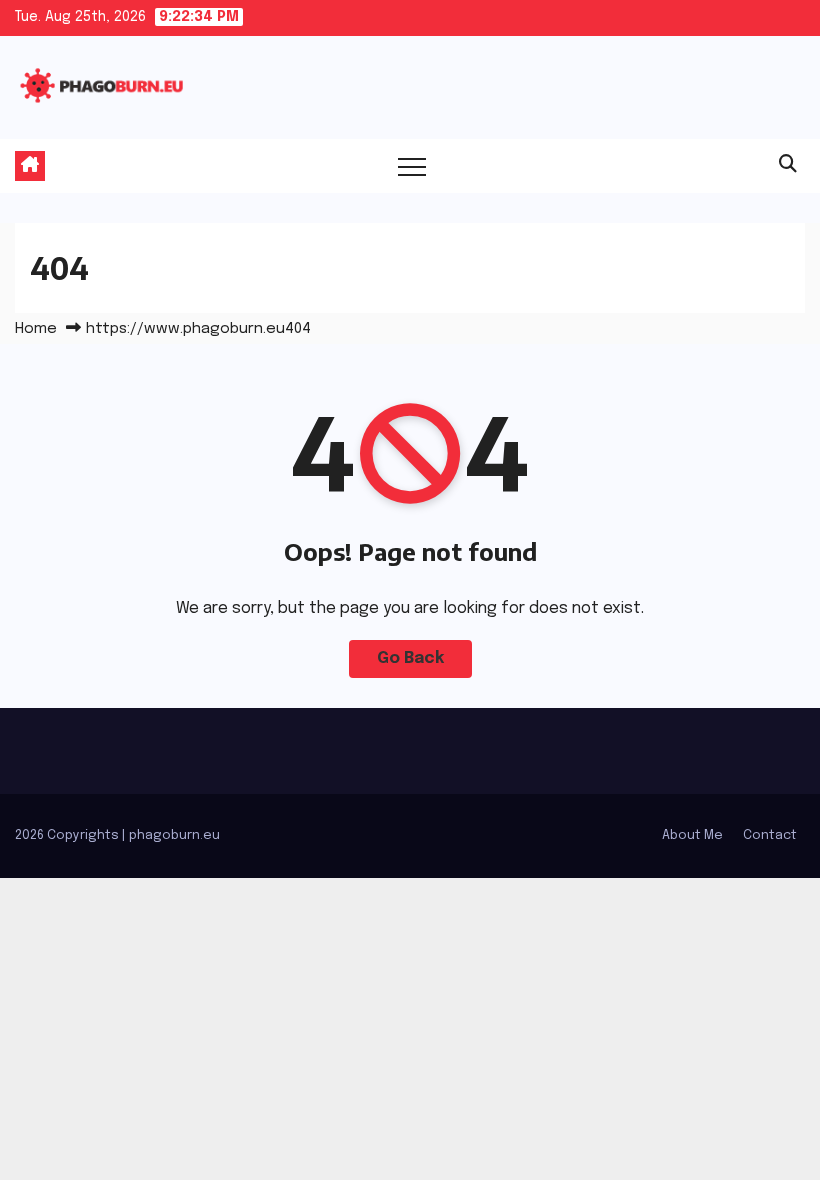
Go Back (410, 658)
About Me (692, 835)
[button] (788, 165)
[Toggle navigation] (412, 166)
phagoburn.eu (174, 835)
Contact (770, 835)
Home (36, 329)
